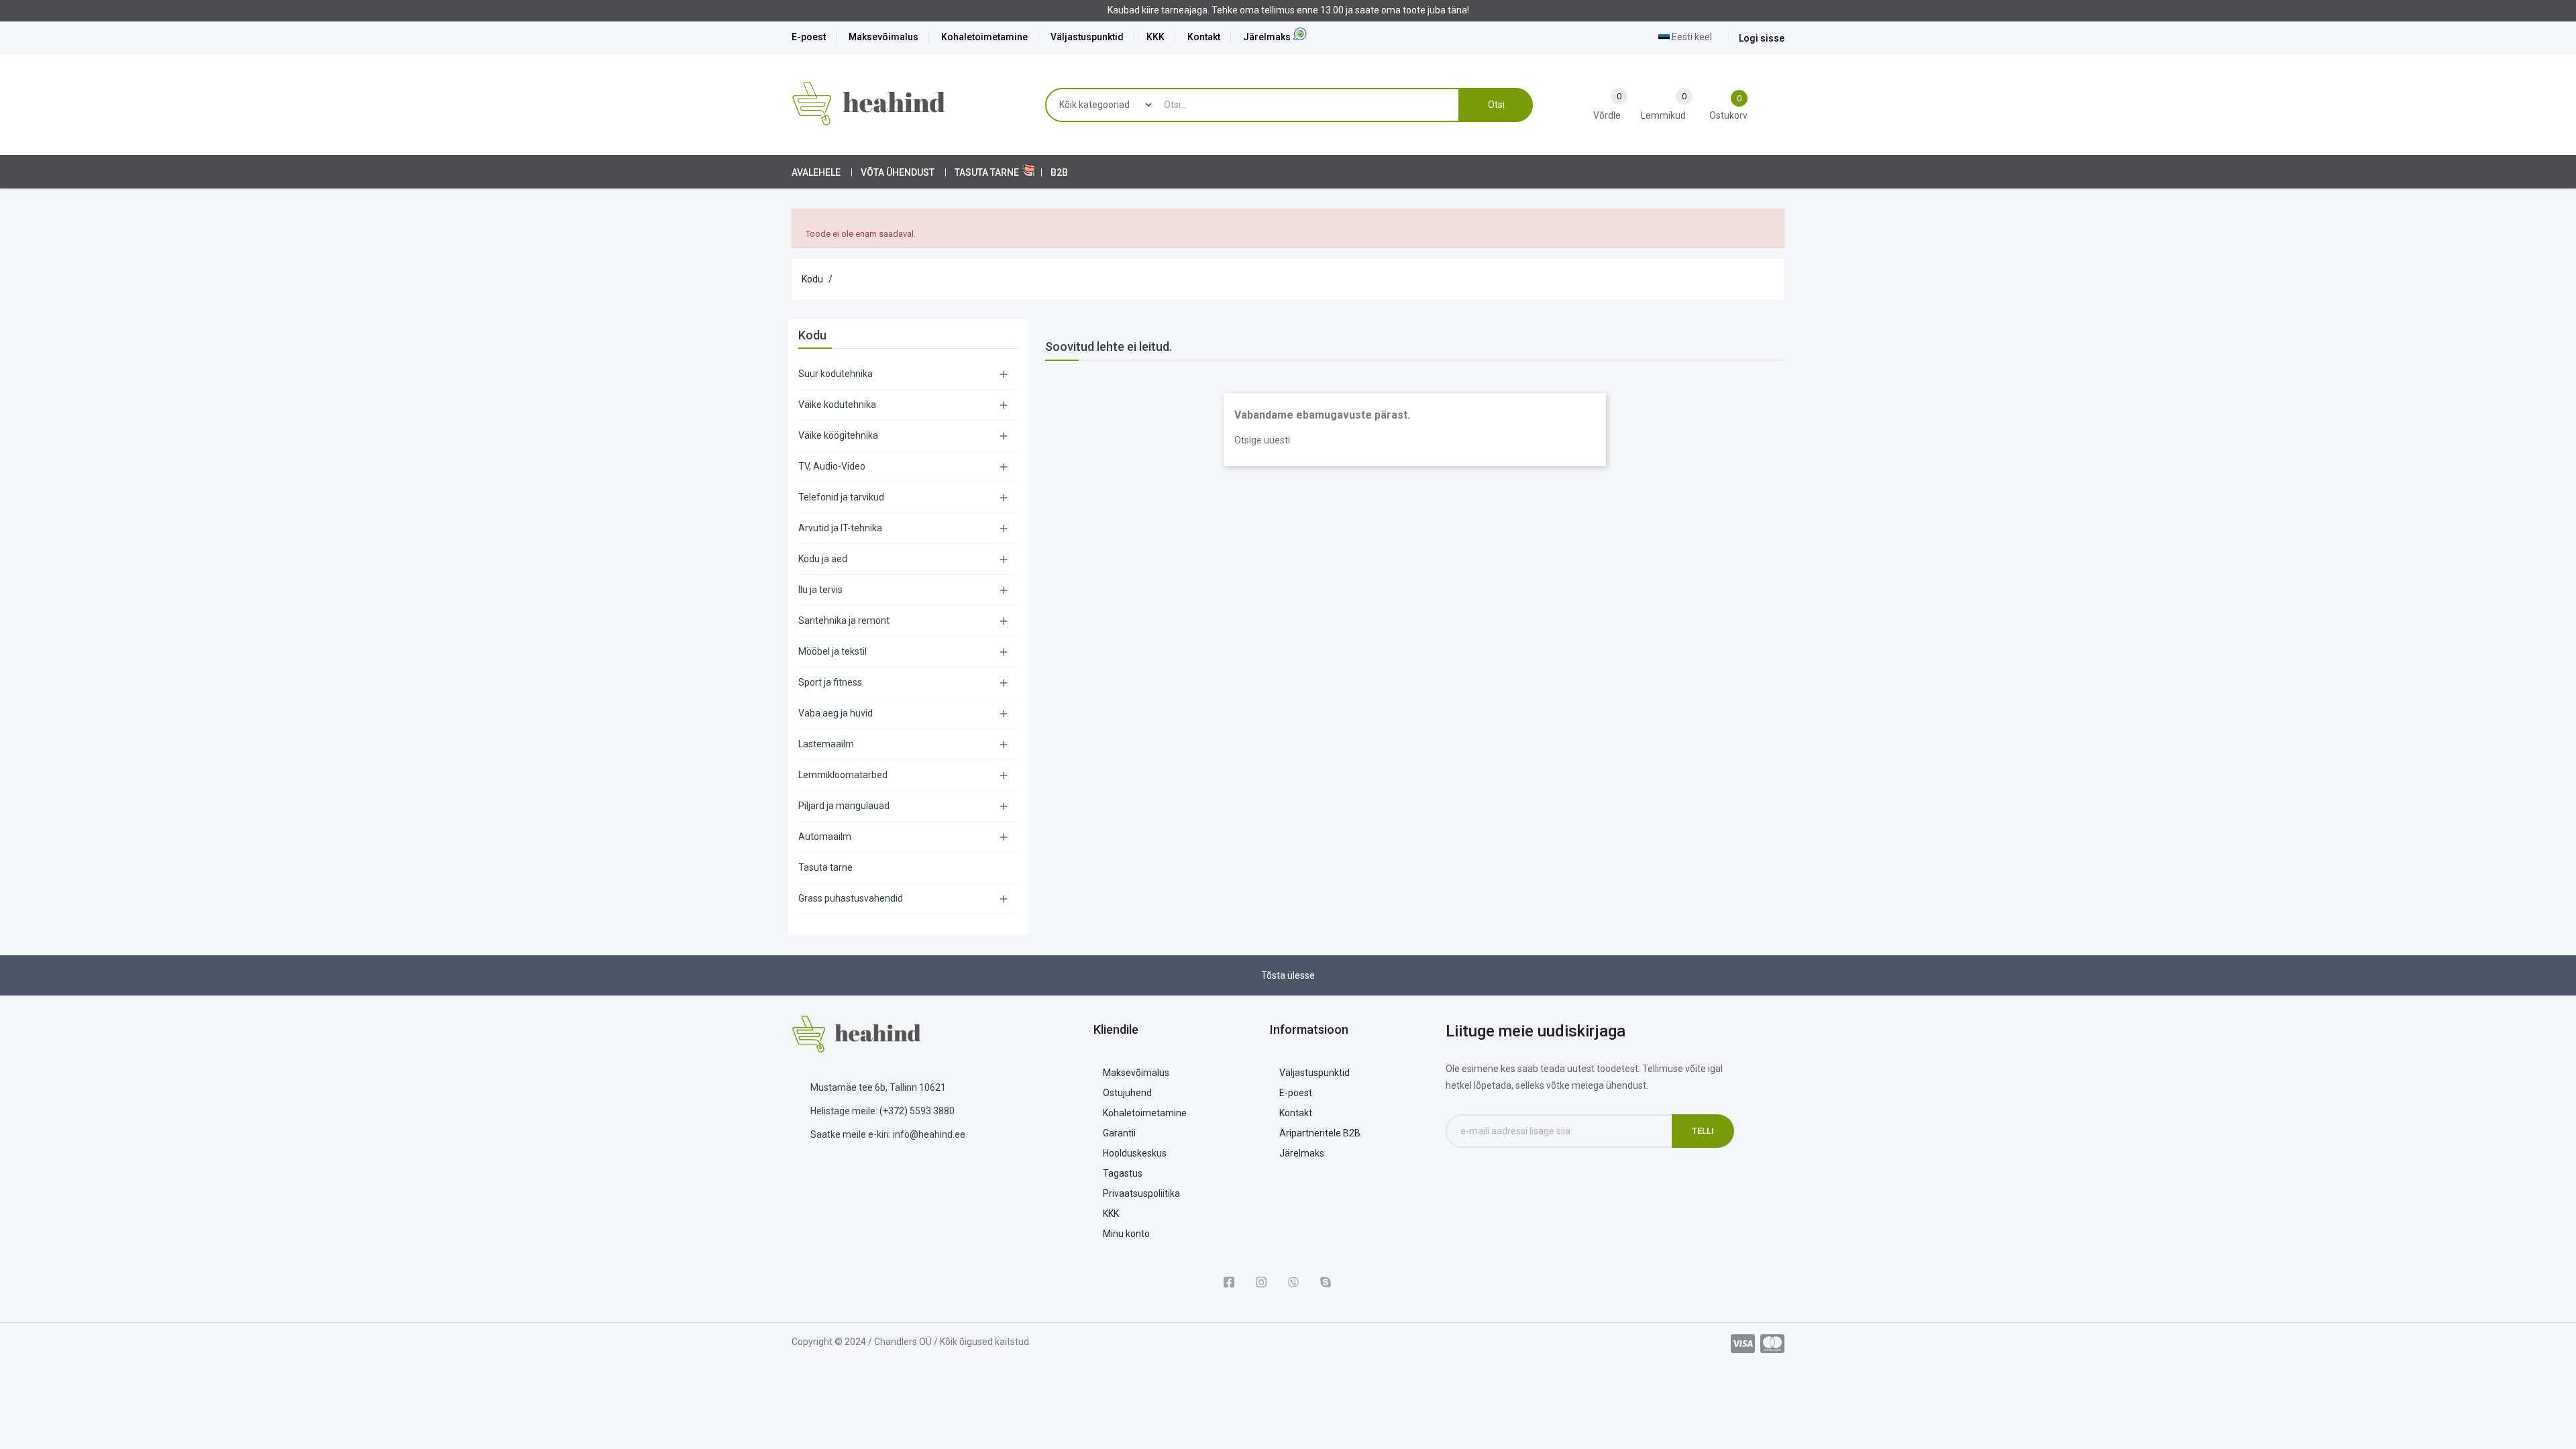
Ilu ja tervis (820, 590)
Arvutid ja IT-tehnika (840, 528)
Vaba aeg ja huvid (836, 713)
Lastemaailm (826, 744)
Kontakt (1204, 37)
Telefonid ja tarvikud (841, 497)
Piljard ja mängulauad (844, 806)
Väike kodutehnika (837, 405)
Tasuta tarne (825, 867)
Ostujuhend (1127, 1093)
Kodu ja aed (823, 559)
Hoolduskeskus (1135, 1153)
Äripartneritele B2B (1320, 1133)
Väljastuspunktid (1087, 37)
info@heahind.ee (929, 1134)
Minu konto (1126, 1234)
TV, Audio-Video (832, 466)
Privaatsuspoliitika (1141, 1193)
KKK (1156, 37)
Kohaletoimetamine (984, 37)
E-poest (809, 37)
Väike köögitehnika (838, 435)
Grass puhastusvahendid (851, 898)
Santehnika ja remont (844, 621)
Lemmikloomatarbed (843, 775)
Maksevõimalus (883, 37)
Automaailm (825, 837)
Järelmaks (1267, 37)
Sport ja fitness (830, 682)
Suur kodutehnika (836, 374)
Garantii (1119, 1133)
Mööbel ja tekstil (833, 651)
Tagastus (1123, 1173)
